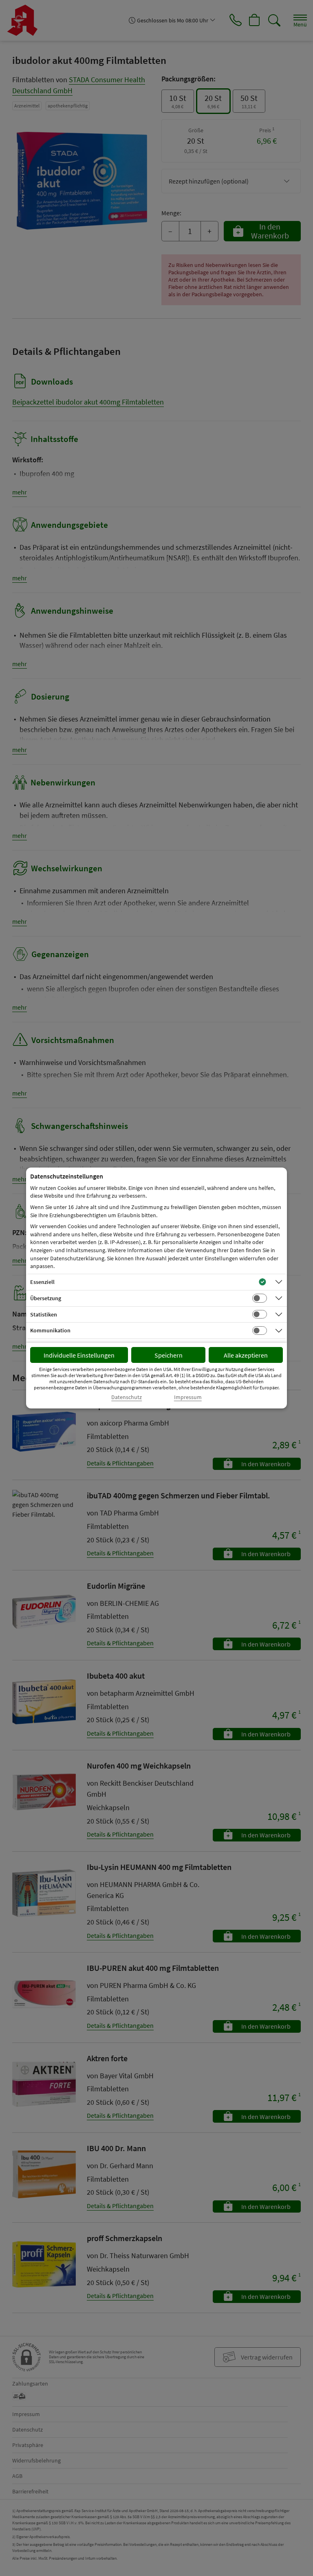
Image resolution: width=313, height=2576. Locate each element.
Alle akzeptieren (246, 1355)
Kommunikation (50, 1330)
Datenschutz (127, 1397)
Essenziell (42, 1282)
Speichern (169, 1355)
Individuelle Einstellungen (79, 1355)
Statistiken (44, 1314)
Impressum (188, 1397)
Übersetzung (46, 1298)
